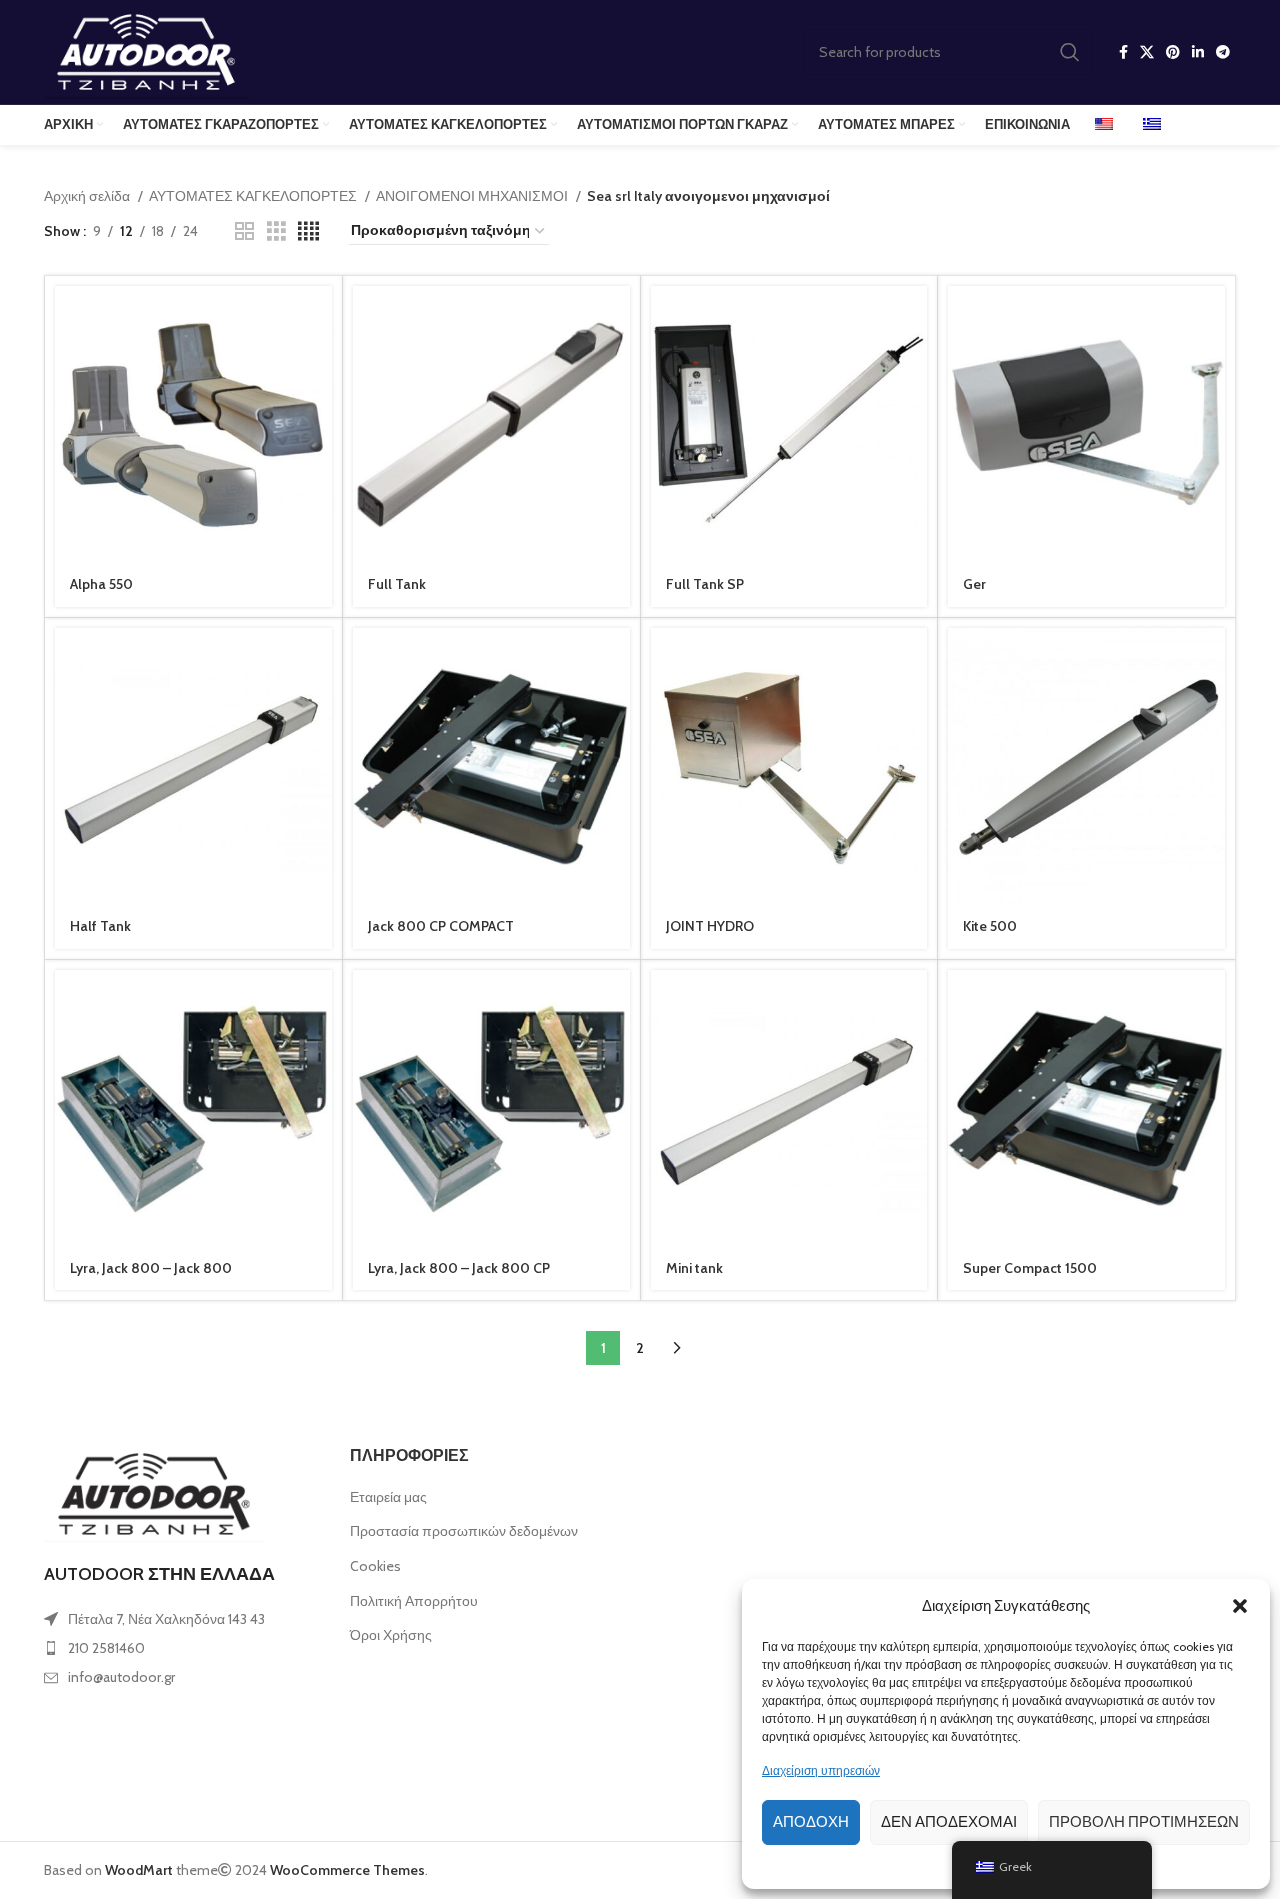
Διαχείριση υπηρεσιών (821, 1770)
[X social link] (1147, 52)
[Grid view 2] (244, 231)
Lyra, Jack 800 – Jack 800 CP (459, 1268)
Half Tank (100, 926)
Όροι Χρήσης (391, 1635)
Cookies (375, 1566)
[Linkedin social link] (1198, 52)
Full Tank (397, 584)
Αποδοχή (811, 1822)
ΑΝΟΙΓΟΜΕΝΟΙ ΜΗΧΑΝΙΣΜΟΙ (473, 196)
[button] (1240, 1606)
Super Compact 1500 (1030, 1268)
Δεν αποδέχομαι (949, 1822)
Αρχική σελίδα (88, 196)
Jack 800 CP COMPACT (441, 926)
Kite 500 (990, 926)
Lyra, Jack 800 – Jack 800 (151, 1268)
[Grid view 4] (308, 231)
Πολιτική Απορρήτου (414, 1601)
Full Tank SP (705, 584)
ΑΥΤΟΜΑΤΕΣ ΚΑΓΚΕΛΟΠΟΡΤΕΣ (254, 196)
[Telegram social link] (1223, 52)
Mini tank (694, 1268)
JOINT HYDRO (710, 926)
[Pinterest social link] (1173, 52)
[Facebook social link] (1123, 52)
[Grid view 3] (276, 231)
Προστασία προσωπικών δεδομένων (464, 1531)
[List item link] (182, 1648)
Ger (974, 584)
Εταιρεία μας (388, 1497)
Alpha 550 (101, 584)
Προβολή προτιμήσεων (1144, 1822)
